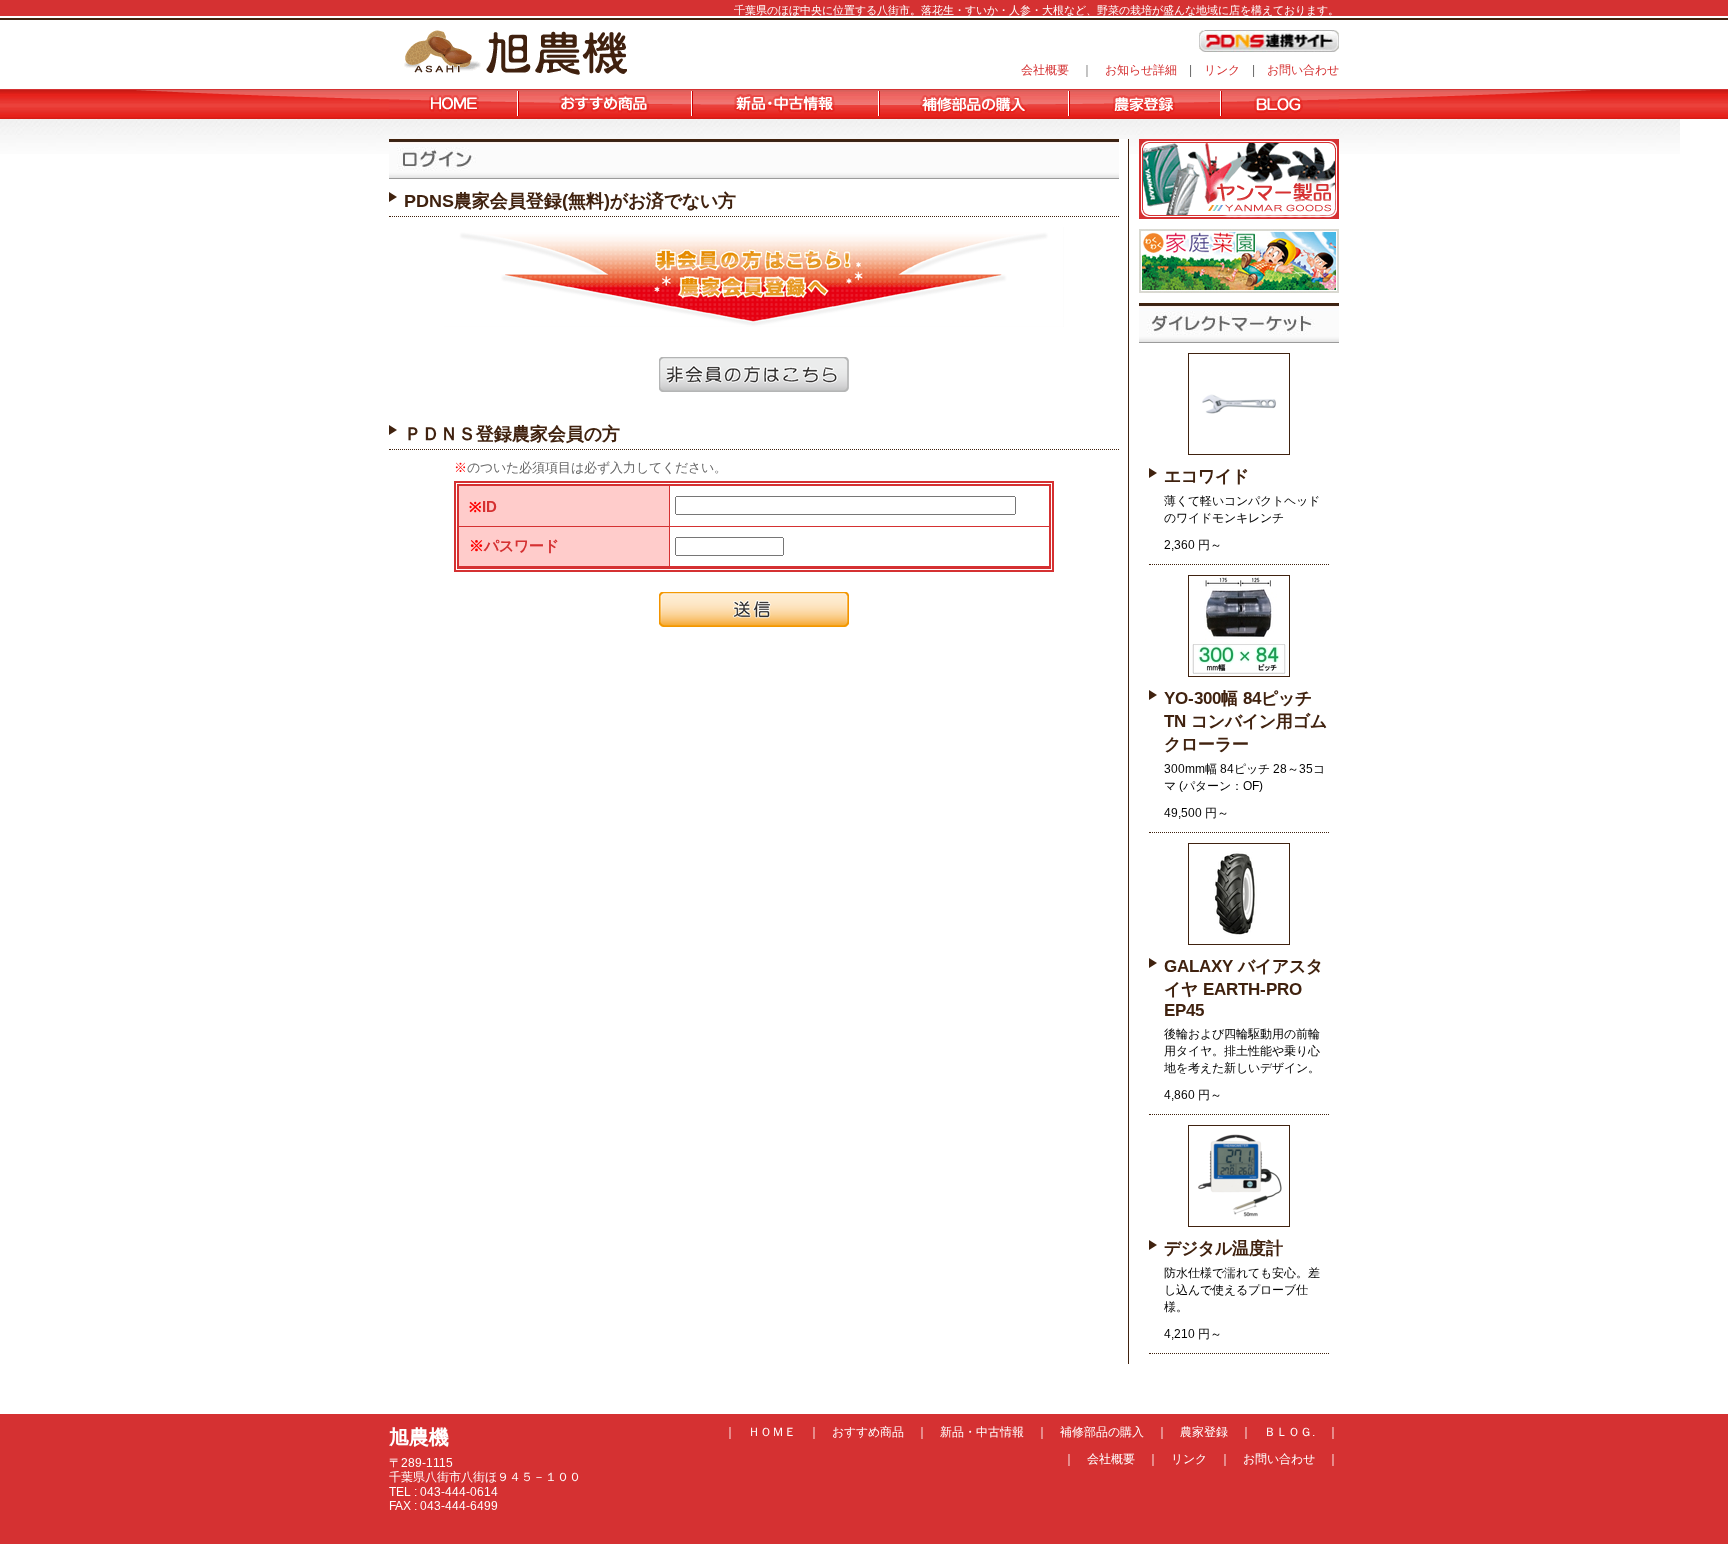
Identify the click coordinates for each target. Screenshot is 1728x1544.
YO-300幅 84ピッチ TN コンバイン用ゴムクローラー (1245, 721)
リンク (1222, 70)
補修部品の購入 (1102, 1432)
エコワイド (1206, 476)
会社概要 (1045, 70)
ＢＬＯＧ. (1289, 1432)
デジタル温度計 (1223, 1248)
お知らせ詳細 (1141, 70)
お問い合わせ (1303, 70)
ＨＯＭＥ (772, 1432)
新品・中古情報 (982, 1432)
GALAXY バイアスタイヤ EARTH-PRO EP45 (1243, 988)
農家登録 (1204, 1432)
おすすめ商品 (868, 1432)
